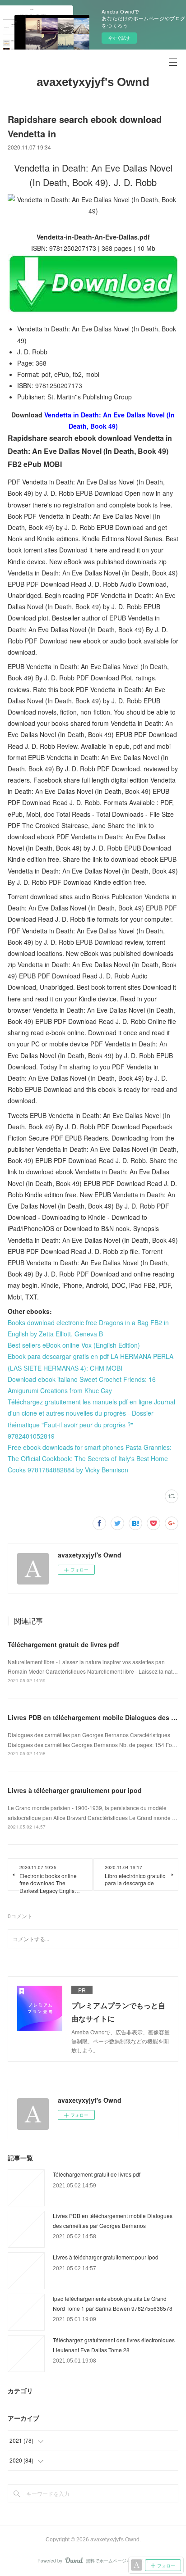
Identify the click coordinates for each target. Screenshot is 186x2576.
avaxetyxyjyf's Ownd (93, 82)
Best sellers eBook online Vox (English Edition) (74, 1345)
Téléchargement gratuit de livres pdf (63, 1644)
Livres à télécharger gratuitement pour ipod (75, 1790)
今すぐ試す (119, 38)
